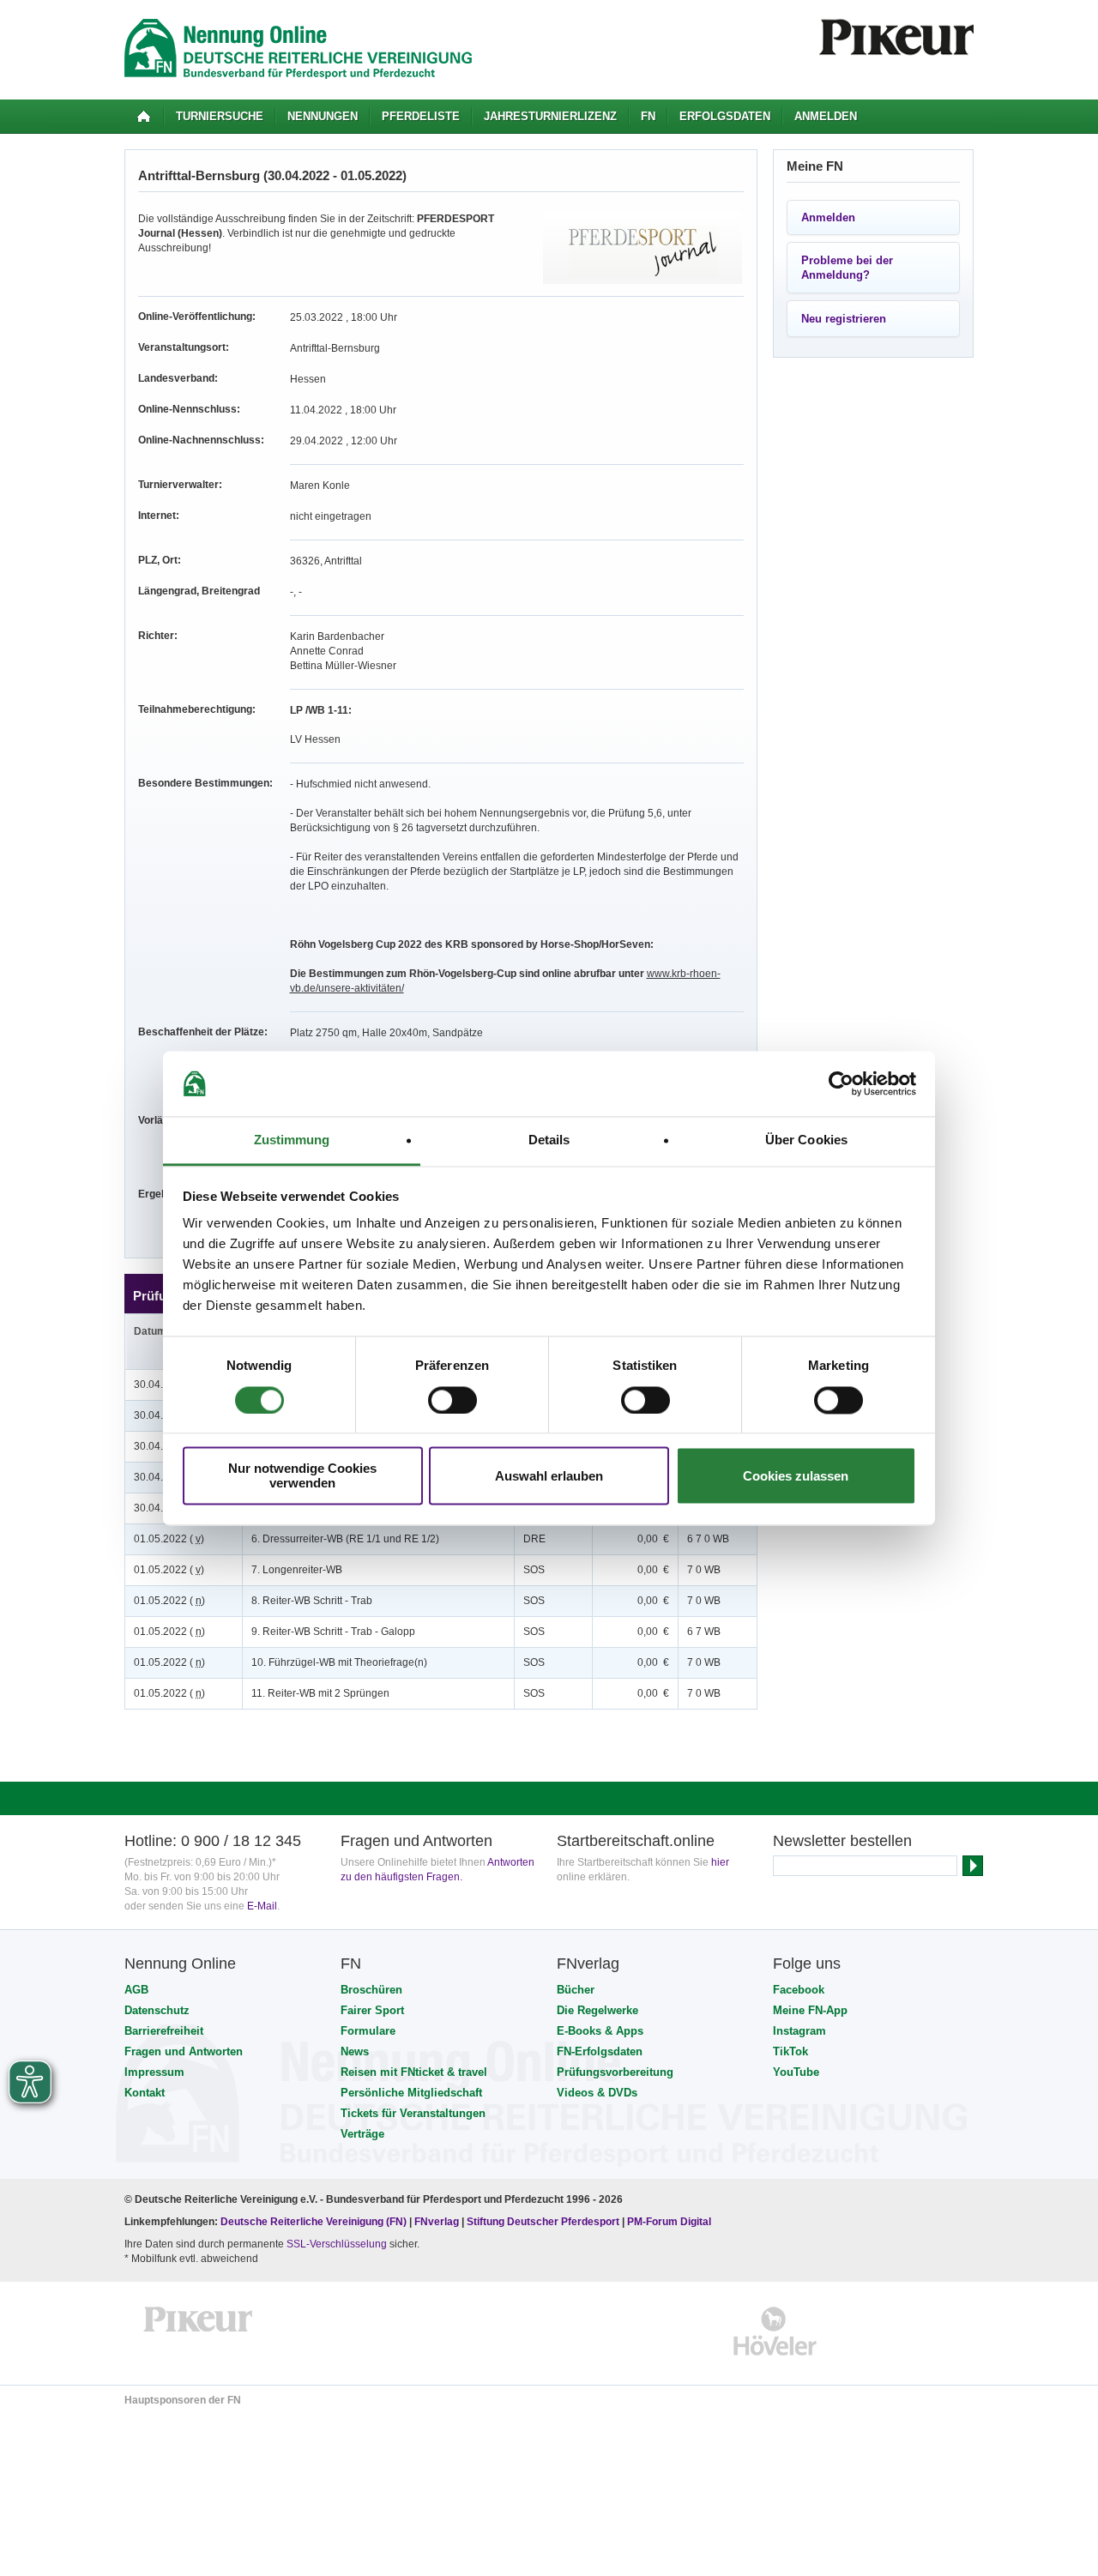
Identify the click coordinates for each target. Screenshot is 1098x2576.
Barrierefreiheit (164, 2031)
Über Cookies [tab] (806, 1140)
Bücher (576, 1990)
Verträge (362, 2134)
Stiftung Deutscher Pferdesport (543, 2222)
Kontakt (145, 2093)
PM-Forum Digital (669, 2222)
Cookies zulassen (796, 1476)
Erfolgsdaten (725, 116)
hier (720, 1862)
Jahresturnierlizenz (550, 116)
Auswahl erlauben (549, 1476)
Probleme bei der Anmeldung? (847, 268)
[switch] (452, 1400)
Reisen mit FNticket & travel (414, 2072)
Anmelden (826, 116)
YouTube (796, 2072)
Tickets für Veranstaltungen (413, 2113)
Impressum (154, 2072)
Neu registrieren (844, 319)
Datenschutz (157, 2010)
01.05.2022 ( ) (169, 1539)
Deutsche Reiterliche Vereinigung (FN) (314, 2222)
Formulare (368, 2031)
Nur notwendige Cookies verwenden (302, 1476)
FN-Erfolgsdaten (600, 2051)
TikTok (790, 2051)
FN (648, 116)
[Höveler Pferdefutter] (775, 2331)
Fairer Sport (372, 2010)
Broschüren (371, 1990)
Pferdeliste (421, 116)
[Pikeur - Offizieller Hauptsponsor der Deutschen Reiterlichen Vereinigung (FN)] (199, 2331)
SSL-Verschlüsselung (337, 2244)
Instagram (799, 2031)
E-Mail (262, 1906)
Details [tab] (549, 1140)
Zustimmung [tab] (292, 1140)
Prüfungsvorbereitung (615, 2072)
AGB (136, 1990)
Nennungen (323, 116)
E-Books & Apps (600, 2031)
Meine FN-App (810, 2010)
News (355, 2051)
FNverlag (438, 2222)
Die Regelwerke (597, 2010)
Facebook (799, 1990)
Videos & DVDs (597, 2093)
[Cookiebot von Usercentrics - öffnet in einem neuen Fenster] (841, 1083)
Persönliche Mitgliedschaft (411, 2093)
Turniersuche (220, 116)
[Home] (144, 117)
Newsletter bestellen (842, 1841)
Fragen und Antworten (184, 2051)
